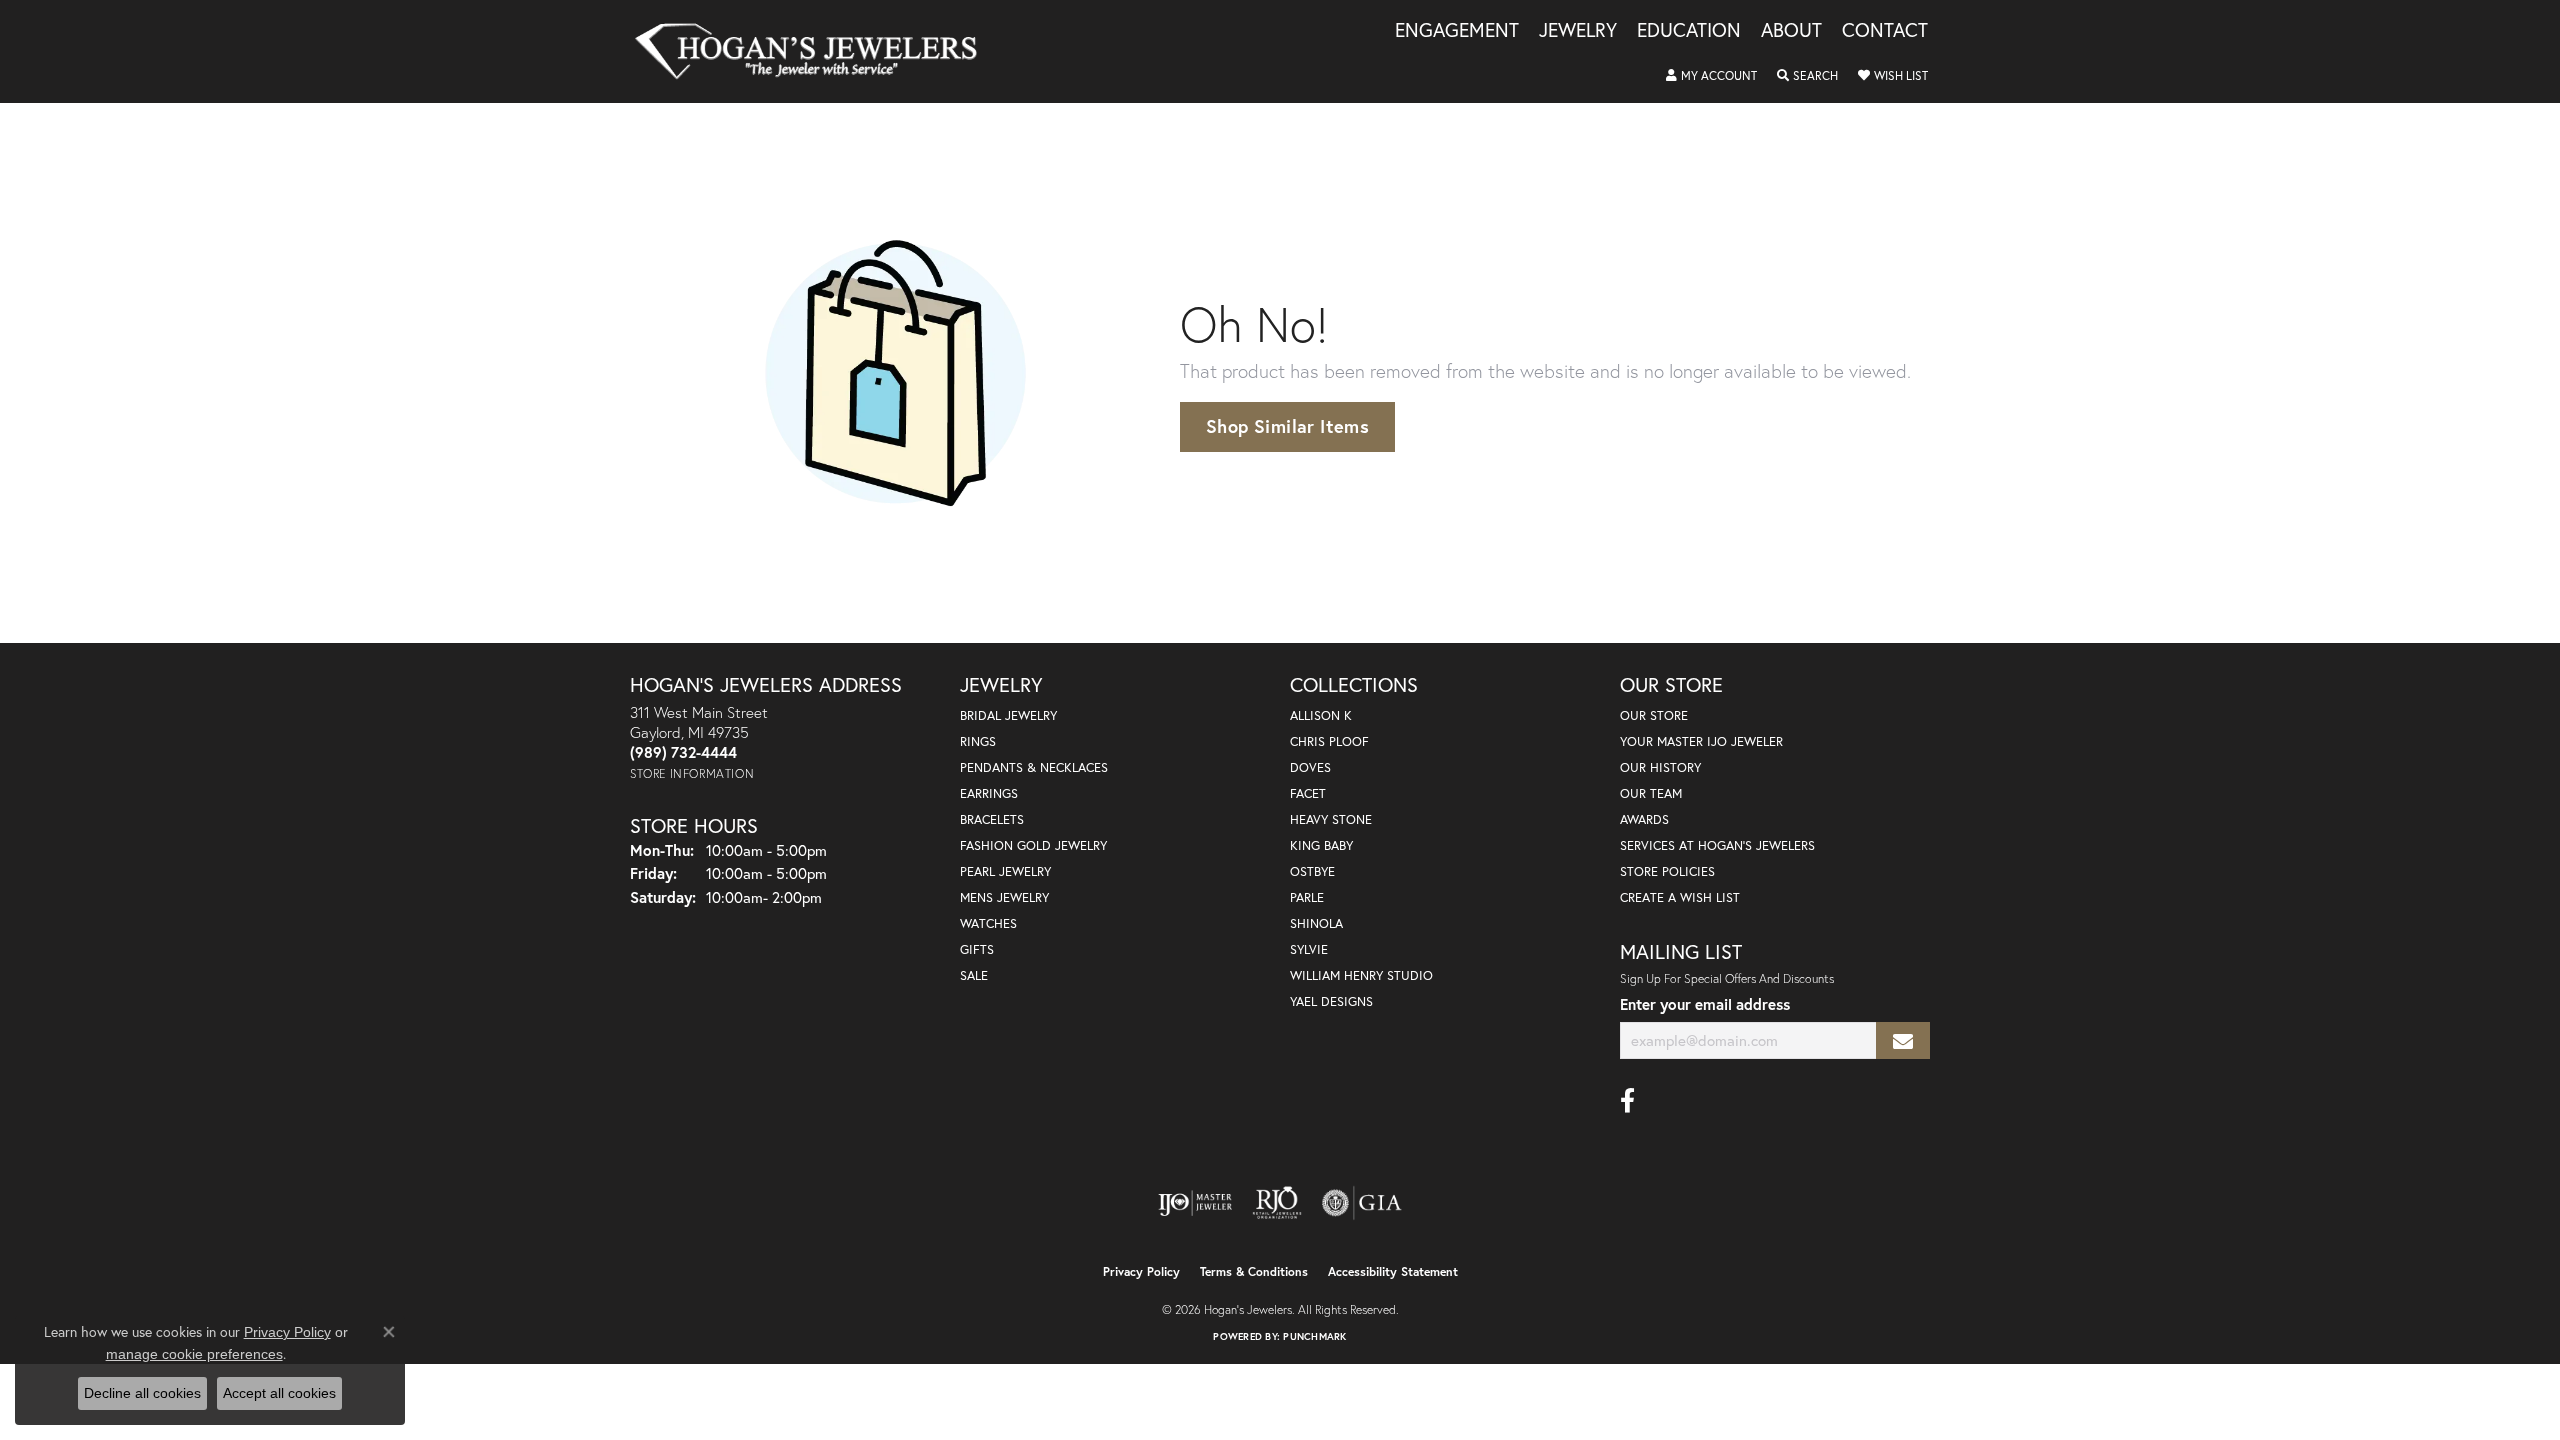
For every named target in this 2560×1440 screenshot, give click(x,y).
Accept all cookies (279, 1393)
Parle (1307, 897)
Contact (1885, 31)
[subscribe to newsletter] (1903, 1040)
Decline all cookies (142, 1393)
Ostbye (1312, 871)
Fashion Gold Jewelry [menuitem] (1033, 845)
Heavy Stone (1331, 819)
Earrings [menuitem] (989, 793)
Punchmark (1314, 1336)
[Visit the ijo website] (1195, 1203)
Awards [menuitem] (1644, 819)
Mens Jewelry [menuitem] (1004, 897)
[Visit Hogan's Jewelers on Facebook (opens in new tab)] (1627, 1101)
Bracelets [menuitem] (992, 819)
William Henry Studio (1361, 975)
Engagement (1457, 31)
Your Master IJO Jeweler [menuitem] (1701, 741)
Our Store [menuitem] (1654, 715)
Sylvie (1309, 949)
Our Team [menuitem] (1651, 793)
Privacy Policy (1141, 1271)
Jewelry (1578, 31)
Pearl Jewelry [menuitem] (1005, 871)
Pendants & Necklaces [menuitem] (1034, 767)
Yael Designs (1331, 1001)
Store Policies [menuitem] (1667, 871)
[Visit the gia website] (1362, 1203)
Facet (1308, 793)
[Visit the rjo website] (1277, 1203)
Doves (1310, 767)
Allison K (1321, 715)
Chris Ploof (1329, 741)
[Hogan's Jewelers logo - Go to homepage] (814, 51)
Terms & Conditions (1254, 1271)
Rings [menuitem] (978, 741)
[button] (1711, 76)
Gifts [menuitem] (977, 949)
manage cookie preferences (194, 1354)
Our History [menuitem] (1660, 767)
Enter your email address (1705, 1004)
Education (1689, 31)
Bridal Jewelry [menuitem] (1008, 715)
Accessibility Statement (1393, 1271)
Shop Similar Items (1287, 426)
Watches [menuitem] (988, 923)
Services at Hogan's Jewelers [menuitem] (1717, 845)
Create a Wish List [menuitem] (1680, 897)
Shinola (1316, 923)
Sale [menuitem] (974, 975)
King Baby (1321, 845)
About (1791, 31)
